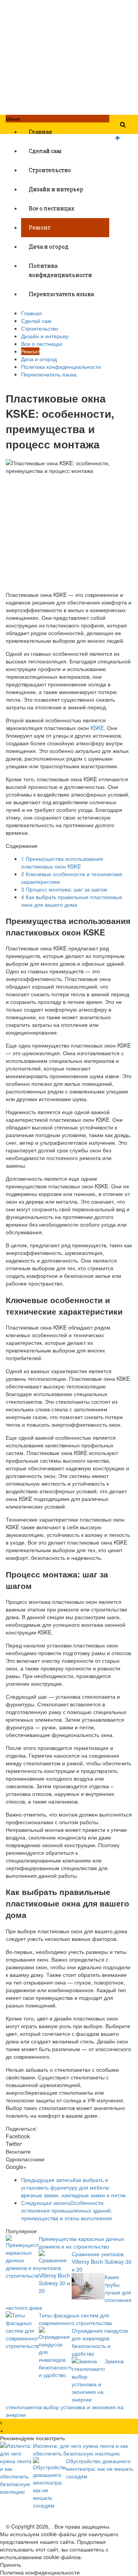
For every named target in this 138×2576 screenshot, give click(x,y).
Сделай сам (45, 151)
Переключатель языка (61, 294)
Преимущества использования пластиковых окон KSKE (62, 862)
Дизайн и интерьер (56, 189)
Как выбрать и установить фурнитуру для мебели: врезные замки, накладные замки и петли (73, 2187)
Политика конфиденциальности (60, 270)
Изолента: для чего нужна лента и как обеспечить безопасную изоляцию (80, 2449)
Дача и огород (49, 247)
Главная (40, 132)
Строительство (50, 170)
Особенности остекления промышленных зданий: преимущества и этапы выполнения (67, 2210)
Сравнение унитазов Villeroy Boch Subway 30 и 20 (102, 2262)
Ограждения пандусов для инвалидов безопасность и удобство (100, 2342)
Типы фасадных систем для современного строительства (75, 2319)
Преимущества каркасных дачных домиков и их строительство (81, 2242)
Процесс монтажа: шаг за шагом (64, 889)
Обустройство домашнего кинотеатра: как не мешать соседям (100, 2468)
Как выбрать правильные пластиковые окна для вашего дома (72, 901)
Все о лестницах (52, 208)
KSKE (97, 728)
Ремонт (40, 227)
